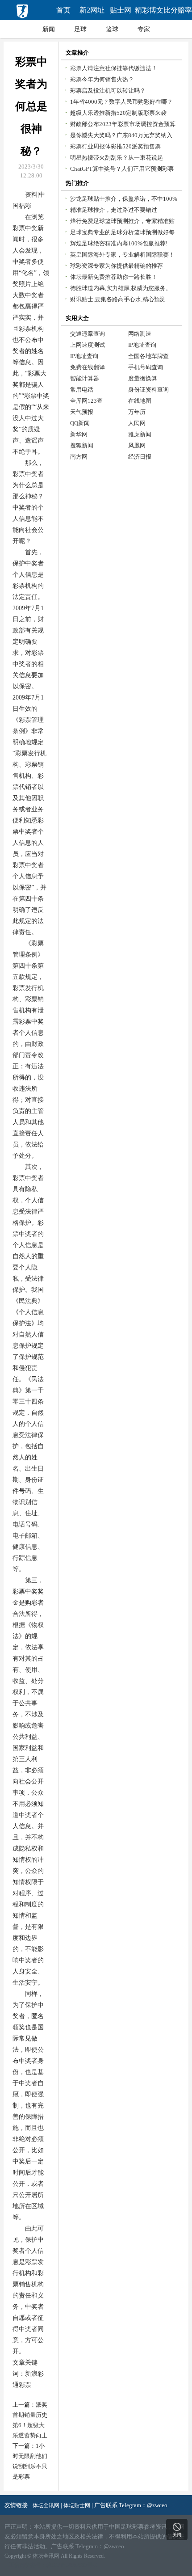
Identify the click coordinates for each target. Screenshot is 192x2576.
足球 (80, 29)
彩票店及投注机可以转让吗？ (108, 91)
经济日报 (140, 457)
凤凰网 (137, 445)
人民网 (137, 423)
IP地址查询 (142, 345)
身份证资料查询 (148, 390)
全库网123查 (86, 401)
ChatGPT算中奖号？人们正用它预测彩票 (122, 169)
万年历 (137, 412)
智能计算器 (85, 378)
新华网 (79, 434)
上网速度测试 (88, 345)
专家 (144, 29)
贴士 (121, 10)
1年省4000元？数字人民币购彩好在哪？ (121, 102)
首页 (63, 10)
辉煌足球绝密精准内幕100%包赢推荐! (119, 243)
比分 (178, 10)
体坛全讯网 (46, 2505)
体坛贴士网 (77, 2505)
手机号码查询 (146, 367)
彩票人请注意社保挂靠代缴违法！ (114, 68)
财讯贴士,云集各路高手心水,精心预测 (118, 299)
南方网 (79, 457)
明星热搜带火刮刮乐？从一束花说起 (117, 158)
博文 (149, 10)
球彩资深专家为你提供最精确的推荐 (117, 266)
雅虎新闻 (140, 434)
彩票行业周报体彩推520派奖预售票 (115, 146)
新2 (92, 10)
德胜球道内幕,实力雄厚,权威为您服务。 (121, 288)
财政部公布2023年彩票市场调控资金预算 (123, 124)
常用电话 (82, 390)
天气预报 (82, 412)
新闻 (49, 29)
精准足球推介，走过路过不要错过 (114, 210)
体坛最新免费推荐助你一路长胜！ (114, 277)
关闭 (177, 2535)
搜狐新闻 (82, 445)
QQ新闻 (80, 423)
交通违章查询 (88, 334)
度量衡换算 (143, 378)
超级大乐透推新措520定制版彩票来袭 (118, 113)
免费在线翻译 (88, 367)
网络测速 (140, 334)
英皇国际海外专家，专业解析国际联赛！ (122, 255)
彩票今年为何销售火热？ (102, 79)
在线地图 (140, 401)
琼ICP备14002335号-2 (72, 2565)
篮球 (112, 29)
